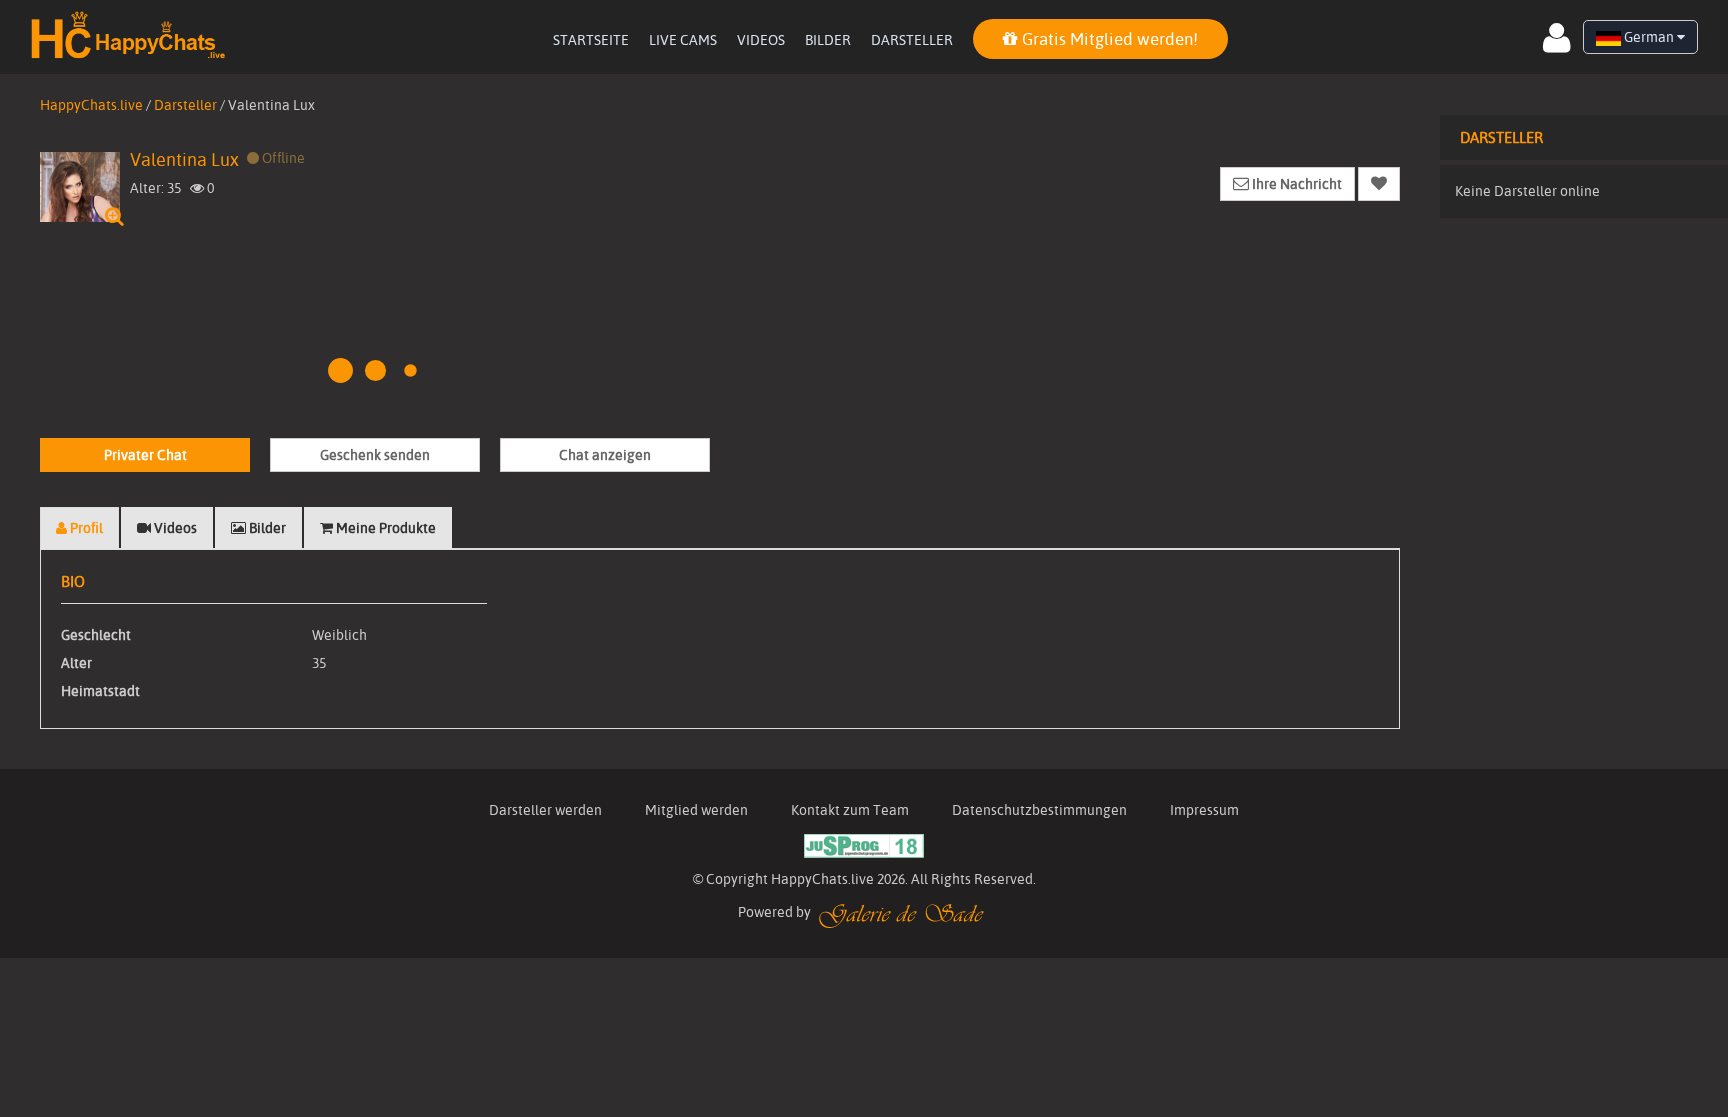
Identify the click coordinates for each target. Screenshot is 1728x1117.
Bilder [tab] (266, 528)
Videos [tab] (174, 528)
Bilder (828, 40)
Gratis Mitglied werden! (1108, 38)
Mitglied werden (696, 810)
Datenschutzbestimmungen (1039, 810)
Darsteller (912, 40)
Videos (761, 40)
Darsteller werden (545, 810)
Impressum (1204, 810)
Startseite (591, 40)
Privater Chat (145, 455)
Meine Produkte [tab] (384, 528)
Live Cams (683, 40)
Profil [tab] (85, 528)
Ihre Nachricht (1295, 184)
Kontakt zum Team (850, 810)
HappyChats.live (91, 105)
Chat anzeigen (605, 455)
